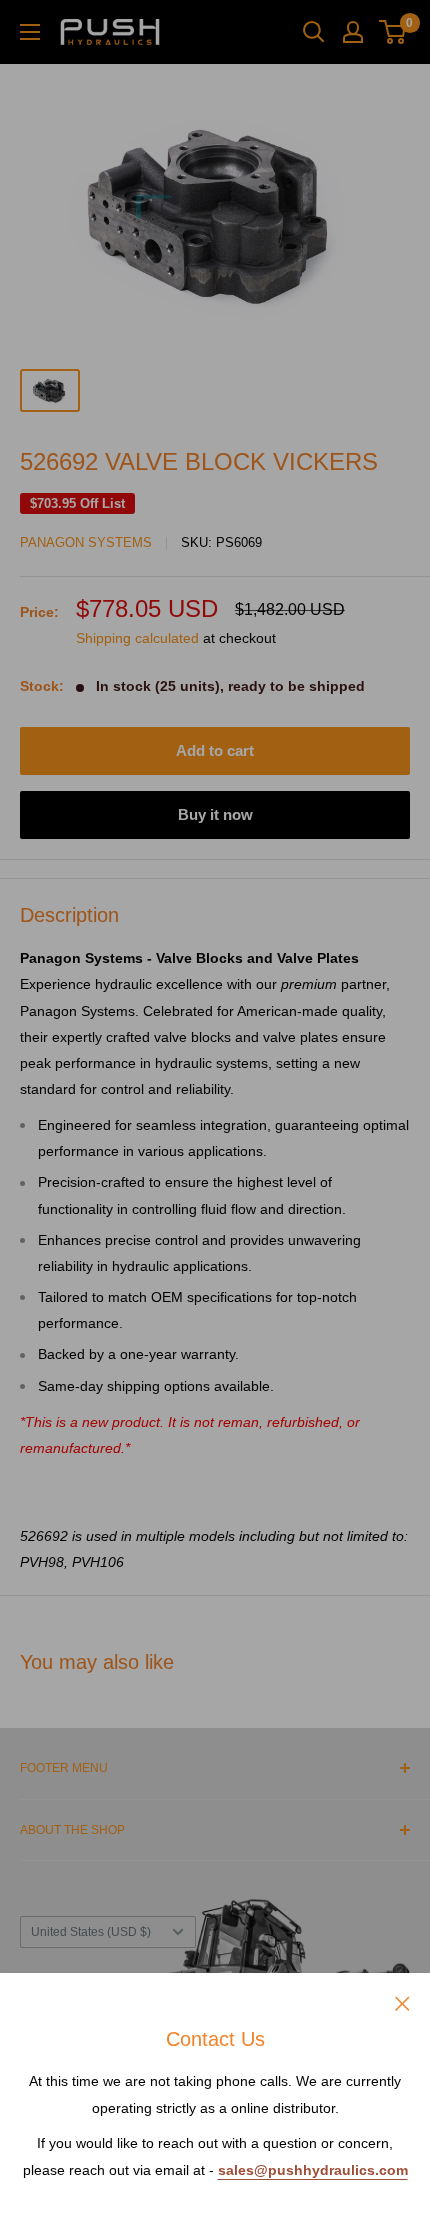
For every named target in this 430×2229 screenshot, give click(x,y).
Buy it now (215, 814)
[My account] (353, 32)
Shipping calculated (137, 638)
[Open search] (314, 32)
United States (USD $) (91, 1932)
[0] (393, 32)
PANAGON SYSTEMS (86, 542)
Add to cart (215, 750)
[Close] (402, 2002)
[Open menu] (30, 32)
